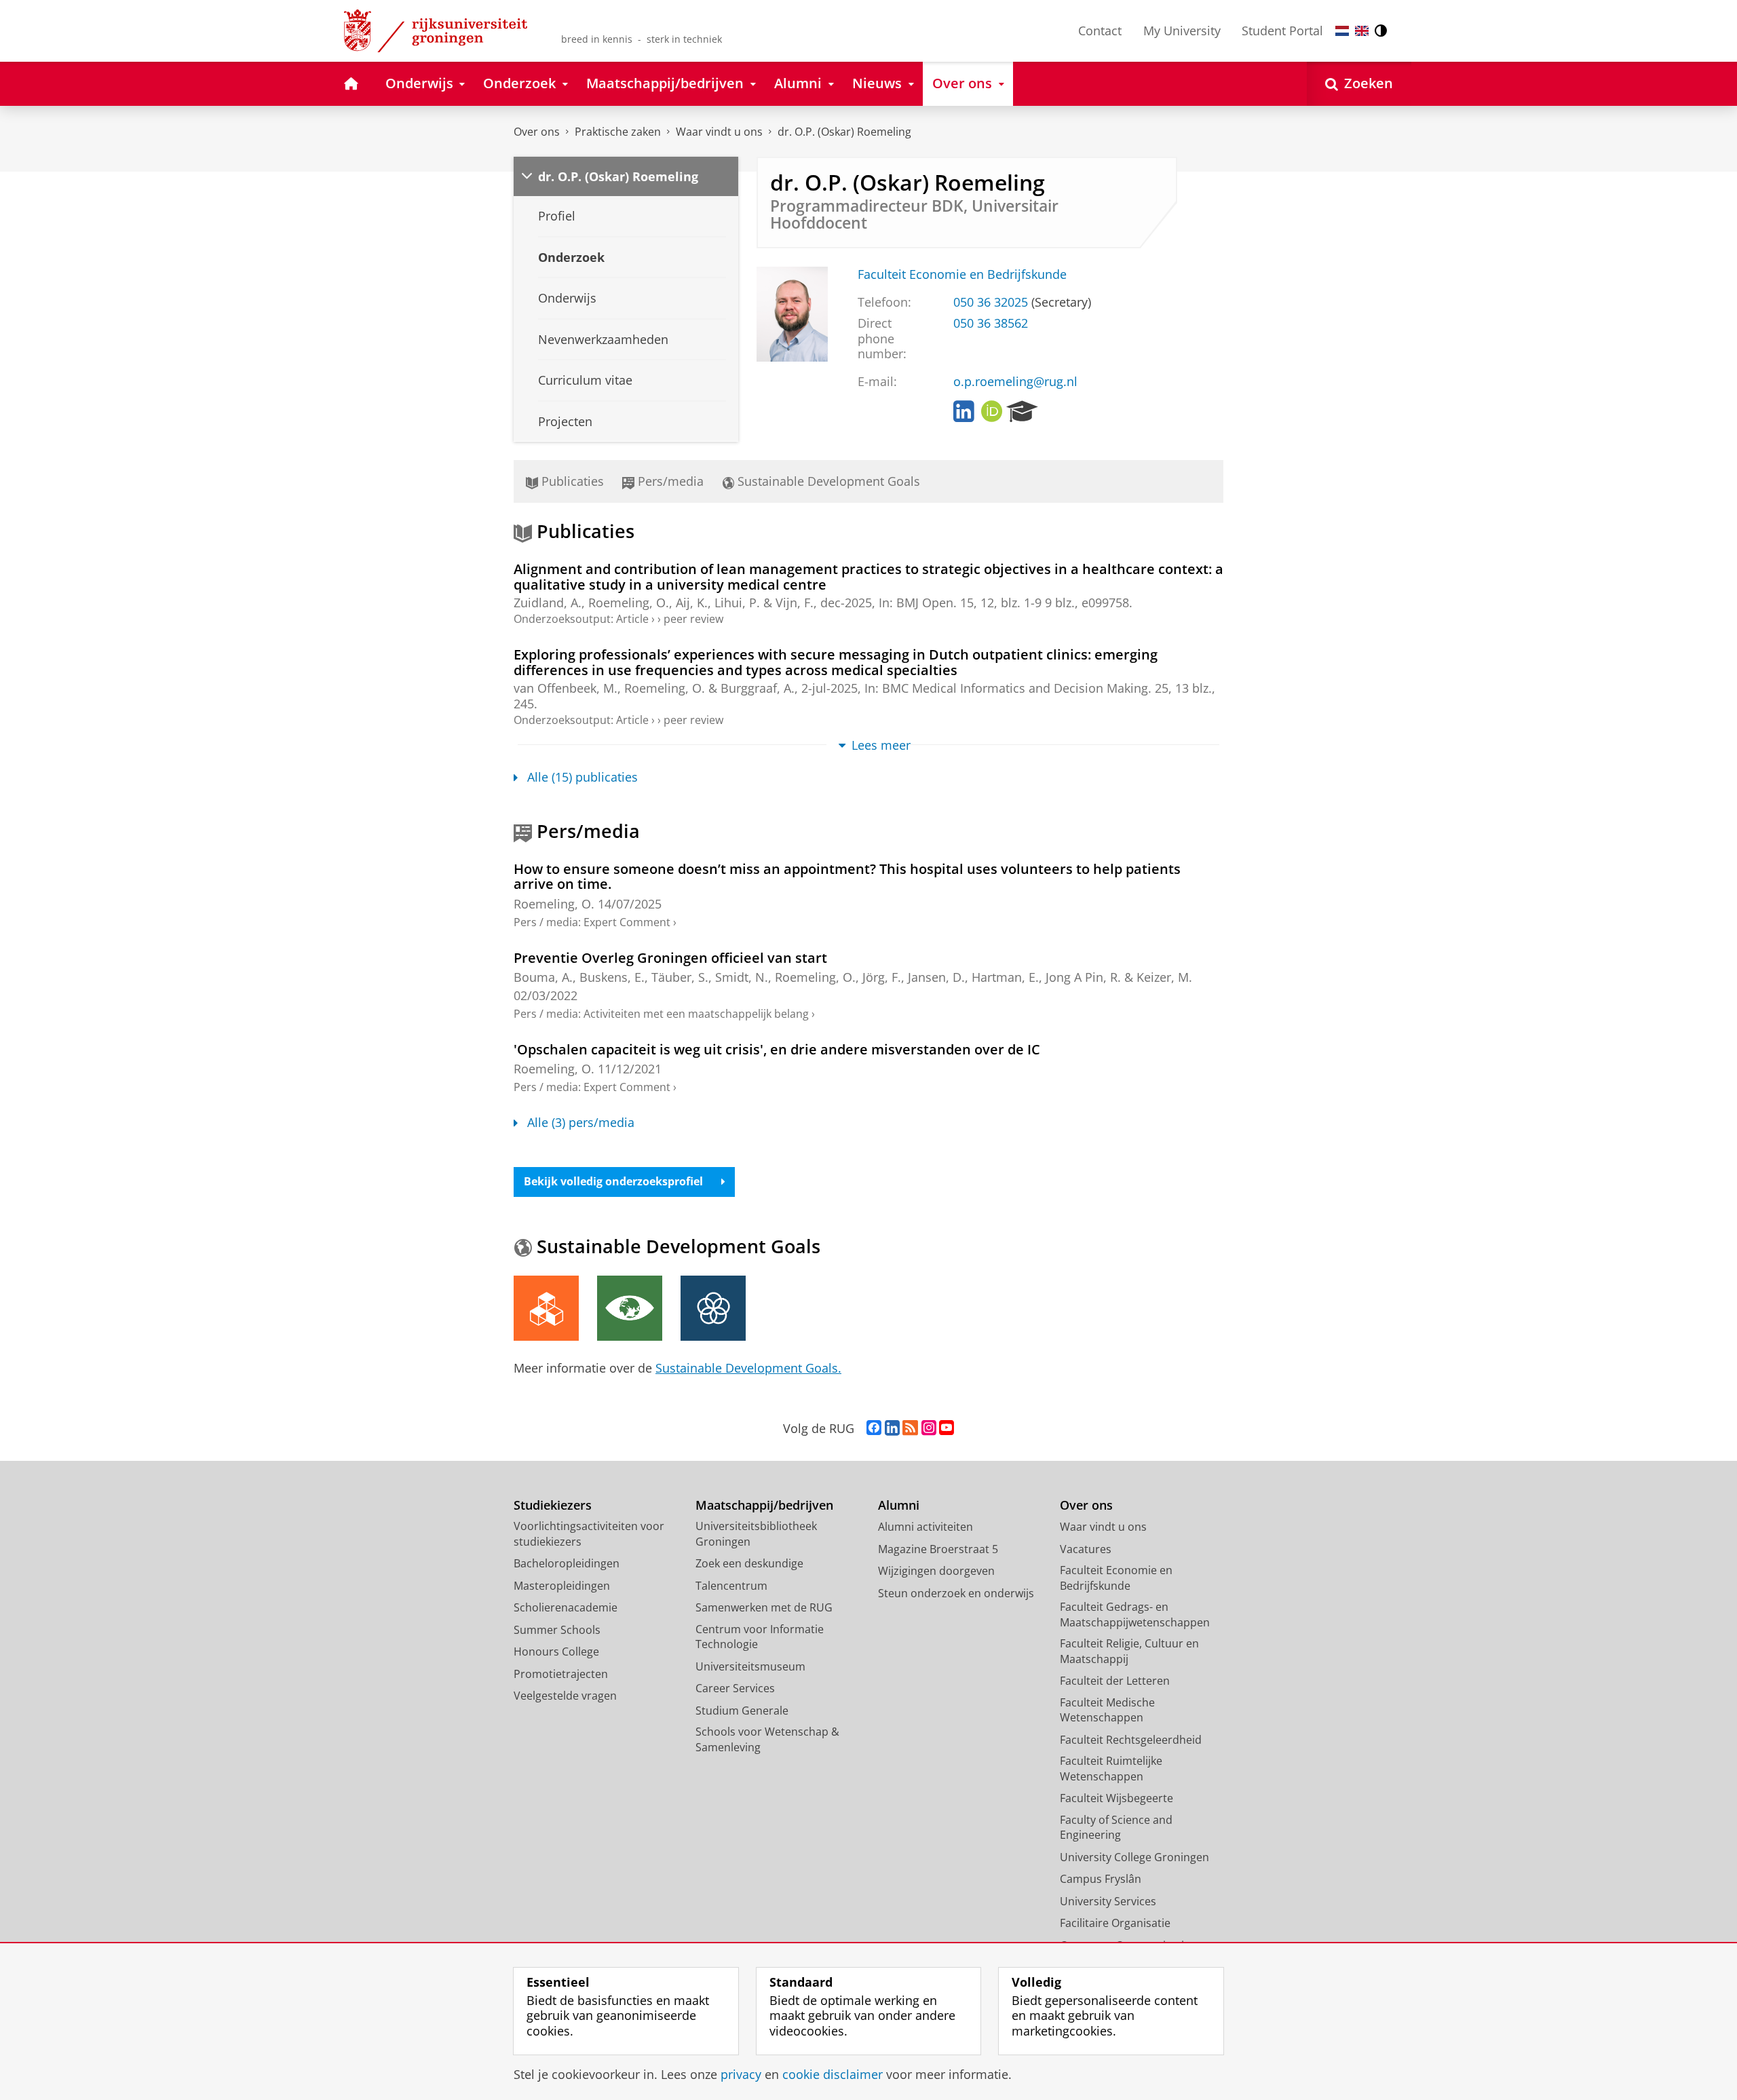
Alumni (899, 1505)
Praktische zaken (618, 132)
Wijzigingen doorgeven (936, 1571)
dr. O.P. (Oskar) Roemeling (844, 132)
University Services (1108, 1901)
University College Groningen (1134, 1857)
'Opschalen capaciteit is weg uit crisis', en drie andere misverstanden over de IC (777, 1049)
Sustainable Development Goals (827, 481)
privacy (741, 2075)
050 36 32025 (991, 302)
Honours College (556, 1652)
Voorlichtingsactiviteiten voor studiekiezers (589, 1534)
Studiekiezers (553, 1505)
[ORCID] (992, 412)
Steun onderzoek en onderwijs (956, 1593)
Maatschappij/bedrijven (764, 1505)
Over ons (537, 132)
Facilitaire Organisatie (1115, 1923)
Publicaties (571, 481)
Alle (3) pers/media (581, 1123)
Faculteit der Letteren (1115, 1681)
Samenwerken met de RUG (764, 1607)
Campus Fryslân (1101, 1879)
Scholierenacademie (566, 1607)
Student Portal (1282, 31)
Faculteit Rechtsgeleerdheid (1131, 1740)
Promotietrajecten (561, 1674)
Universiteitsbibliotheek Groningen (756, 1534)
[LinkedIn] (964, 412)
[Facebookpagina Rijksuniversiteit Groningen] (874, 1428)
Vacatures (1086, 1549)
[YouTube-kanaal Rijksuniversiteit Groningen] (947, 1428)
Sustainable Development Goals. (748, 1368)
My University (1182, 31)
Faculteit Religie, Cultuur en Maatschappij (1129, 1651)
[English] (1362, 31)
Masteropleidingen (562, 1586)
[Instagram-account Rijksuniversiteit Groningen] (929, 1428)
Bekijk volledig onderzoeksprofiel (613, 1181)
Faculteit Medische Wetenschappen (1107, 1710)
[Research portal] (1022, 412)
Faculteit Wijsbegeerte (1116, 1798)
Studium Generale (742, 1711)
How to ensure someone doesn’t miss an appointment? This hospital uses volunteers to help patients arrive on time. (847, 877)
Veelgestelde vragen (565, 1696)
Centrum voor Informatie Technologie (760, 1637)
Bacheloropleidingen (567, 1563)
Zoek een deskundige (749, 1563)
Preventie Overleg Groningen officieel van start (670, 958)
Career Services (735, 1688)
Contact (1100, 31)
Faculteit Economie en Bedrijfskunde (962, 274)
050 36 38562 (991, 323)
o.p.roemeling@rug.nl (1015, 382)
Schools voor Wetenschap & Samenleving (767, 1739)
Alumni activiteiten (925, 1527)
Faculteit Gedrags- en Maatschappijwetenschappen (1135, 1615)
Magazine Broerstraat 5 (938, 1549)
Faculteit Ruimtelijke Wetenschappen (1111, 1769)
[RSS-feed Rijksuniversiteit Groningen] (910, 1428)
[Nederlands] (1342, 31)
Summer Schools (557, 1630)
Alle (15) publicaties (583, 777)
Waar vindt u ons (719, 132)
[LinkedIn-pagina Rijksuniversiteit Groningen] (892, 1428)
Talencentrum (731, 1586)
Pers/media (669, 481)
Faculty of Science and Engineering (1116, 1828)
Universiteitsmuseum (750, 1666)
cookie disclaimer (833, 2075)
